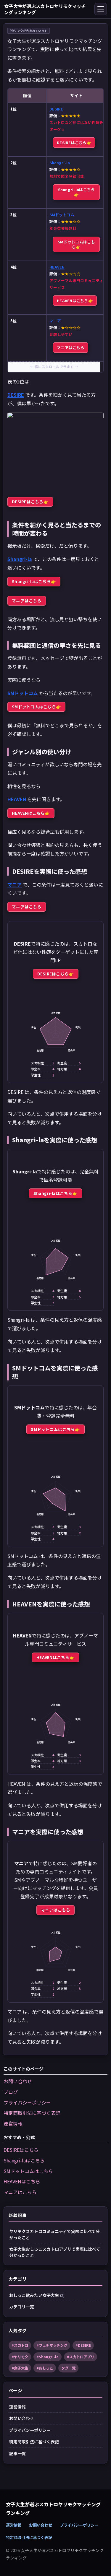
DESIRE (56, 109)
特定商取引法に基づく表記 (32, 2113)
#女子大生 (20, 2368)
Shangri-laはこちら (24, 2160)
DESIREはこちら (21, 2150)
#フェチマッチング (52, 2345)
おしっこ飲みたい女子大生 (37, 2295)
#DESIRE (83, 2345)
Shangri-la (60, 163)
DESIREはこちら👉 (74, 143)
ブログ (11, 2092)
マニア (55, 321)
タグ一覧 (68, 2368)
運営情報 (13, 2123)
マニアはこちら (71, 348)
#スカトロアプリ (81, 2357)
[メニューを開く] (101, 9)
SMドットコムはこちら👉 (76, 244)
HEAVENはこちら (22, 2181)
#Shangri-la (48, 2357)
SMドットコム (62, 215)
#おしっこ (45, 2368)
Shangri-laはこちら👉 (77, 192)
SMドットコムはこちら (28, 2171)
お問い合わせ (18, 2081)
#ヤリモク (20, 2357)
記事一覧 (17, 2453)
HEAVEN (57, 267)
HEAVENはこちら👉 (75, 301)
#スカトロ (20, 2345)
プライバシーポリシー (27, 2102)
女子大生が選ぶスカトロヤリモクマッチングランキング (45, 9)
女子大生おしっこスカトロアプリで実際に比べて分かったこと (55, 2252)
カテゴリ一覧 (22, 2307)
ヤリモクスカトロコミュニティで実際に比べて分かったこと (54, 2234)
